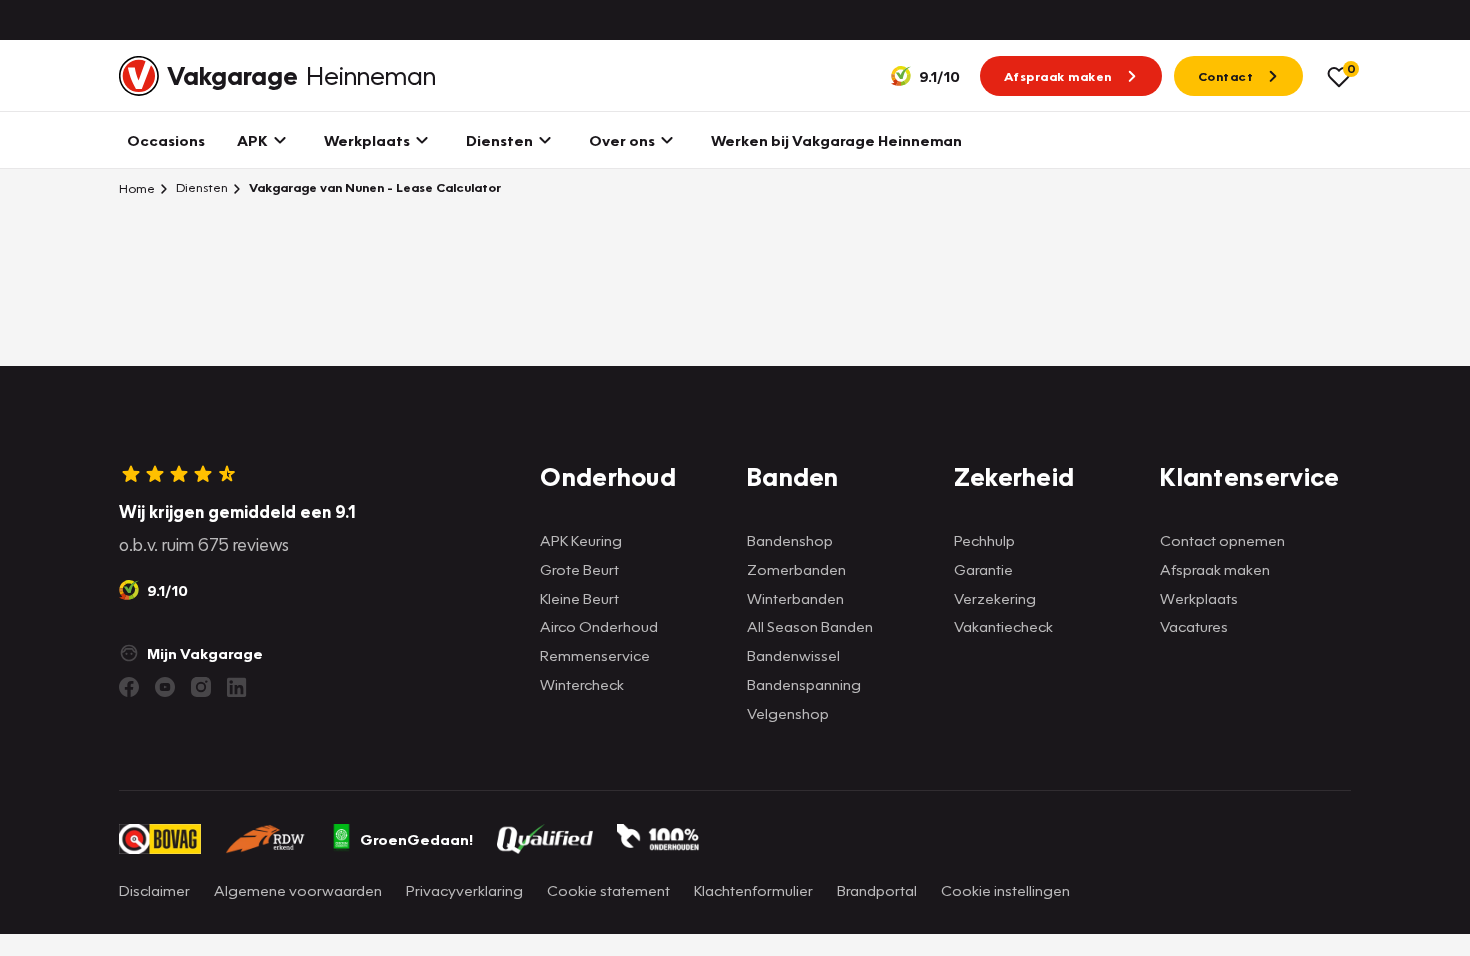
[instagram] (201, 687)
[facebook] (129, 687)
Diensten (200, 187)
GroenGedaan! (416, 839)
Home (137, 188)
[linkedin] (237, 687)
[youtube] (165, 687)
